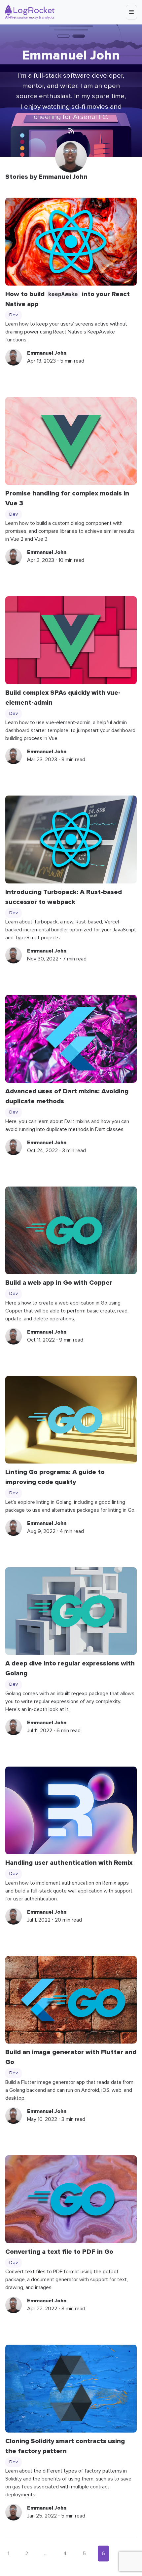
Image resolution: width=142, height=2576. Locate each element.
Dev (14, 315)
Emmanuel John (47, 353)
